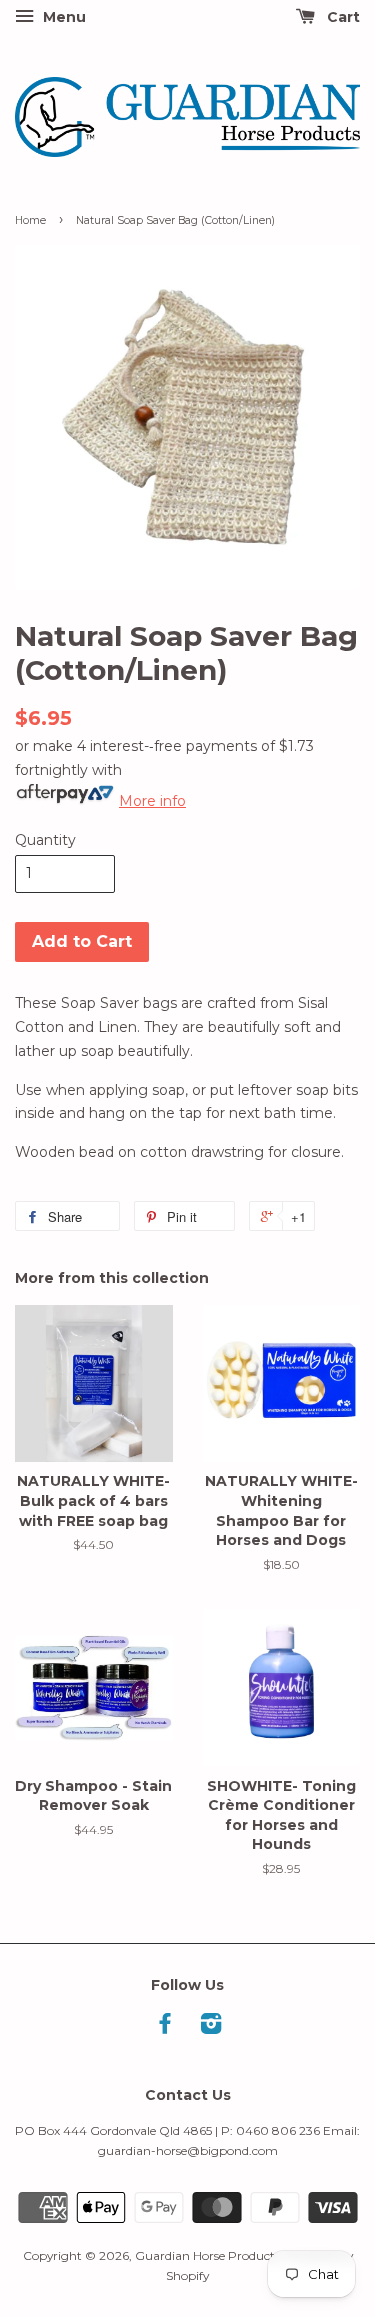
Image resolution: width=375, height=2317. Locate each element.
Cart (341, 17)
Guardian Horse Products (207, 2255)
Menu (62, 17)
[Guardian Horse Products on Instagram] (211, 2027)
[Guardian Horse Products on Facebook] (165, 2027)
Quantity (45, 840)
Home (30, 220)
